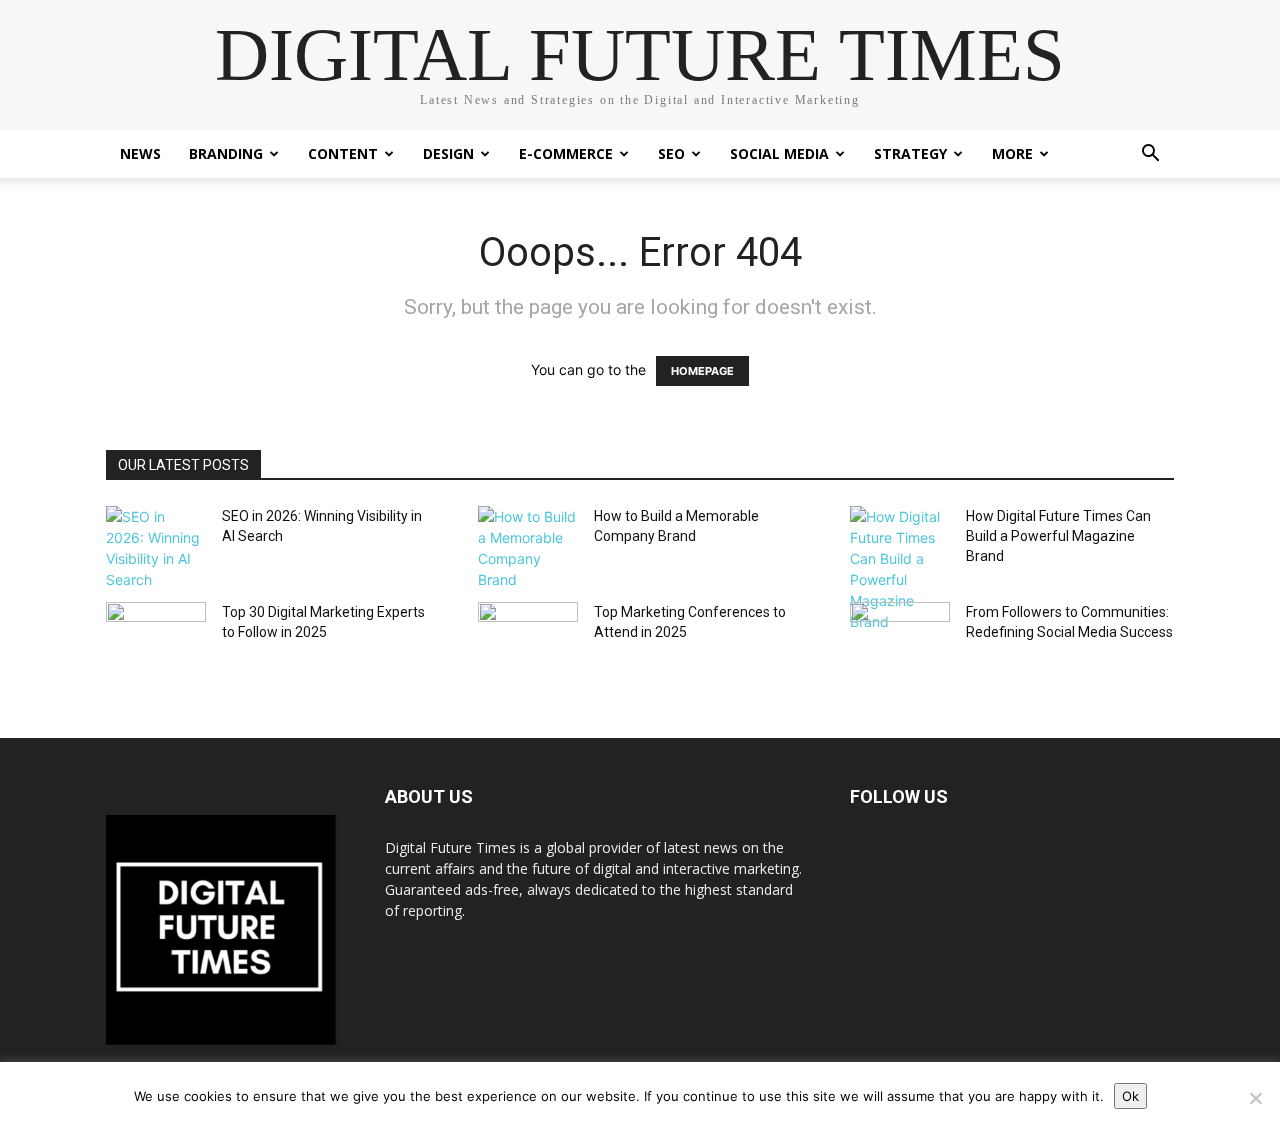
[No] (1255, 1098)
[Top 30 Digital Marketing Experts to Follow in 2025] (156, 637)
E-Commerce (566, 153)
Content (343, 153)
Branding (226, 153)
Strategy (910, 153)
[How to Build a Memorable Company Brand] (528, 548)
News (140, 153)
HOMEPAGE (702, 371)
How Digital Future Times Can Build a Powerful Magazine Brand (1058, 536)
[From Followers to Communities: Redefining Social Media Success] (900, 637)
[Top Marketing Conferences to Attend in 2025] (528, 637)
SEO (671, 153)
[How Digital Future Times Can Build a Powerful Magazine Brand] (900, 569)
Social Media (779, 153)
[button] (1150, 155)
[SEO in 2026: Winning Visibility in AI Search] (156, 548)
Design (448, 153)
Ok (1130, 1096)
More (1012, 153)
